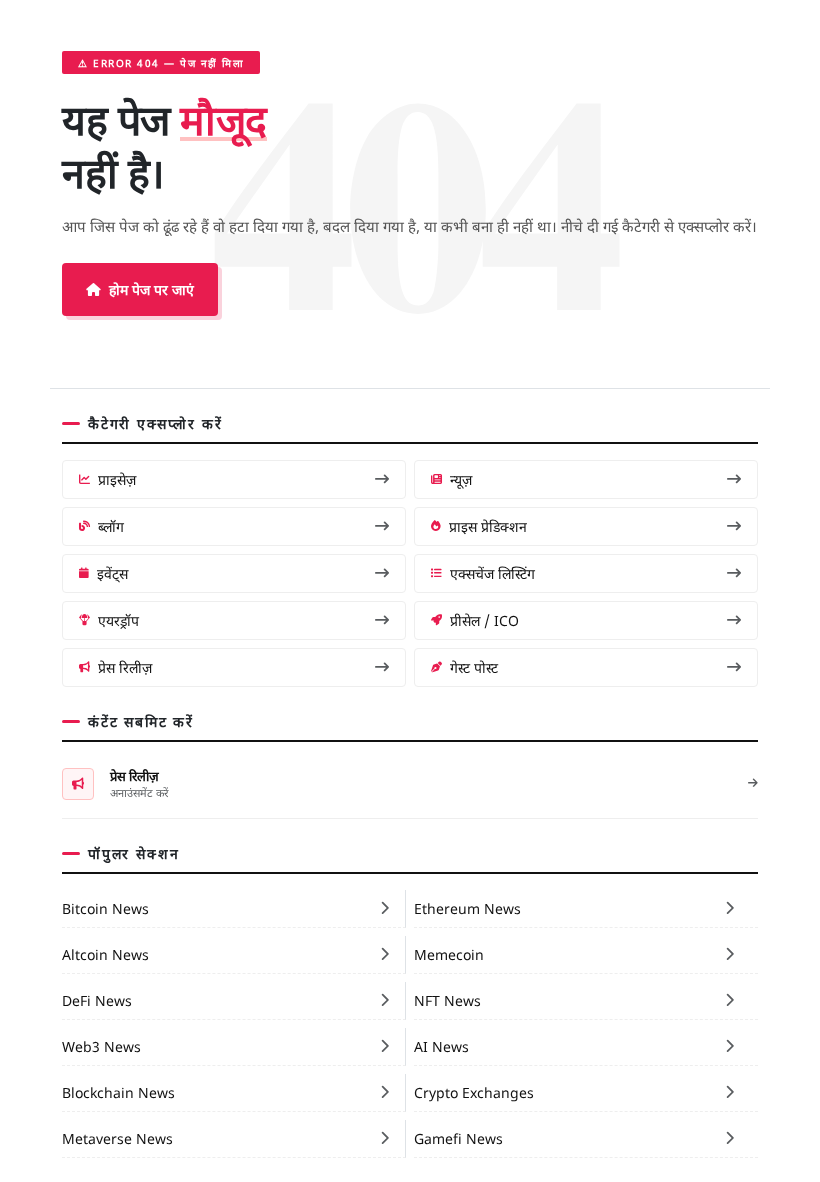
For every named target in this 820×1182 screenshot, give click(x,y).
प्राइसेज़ (117, 479)
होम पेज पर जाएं (151, 289)
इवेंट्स (112, 573)
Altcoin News (105, 954)
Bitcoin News (105, 908)
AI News (441, 1046)
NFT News (447, 1000)
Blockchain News (118, 1092)
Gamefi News (458, 1138)
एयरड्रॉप (118, 620)
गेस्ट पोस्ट (474, 667)
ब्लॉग (111, 526)
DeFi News (97, 1000)
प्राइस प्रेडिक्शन (488, 526)
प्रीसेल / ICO (484, 620)
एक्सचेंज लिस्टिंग (492, 573)
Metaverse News (117, 1138)
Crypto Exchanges (474, 1092)
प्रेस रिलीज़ (125, 667)
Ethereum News (467, 908)
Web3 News (101, 1046)
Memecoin (449, 954)
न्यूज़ (461, 479)
